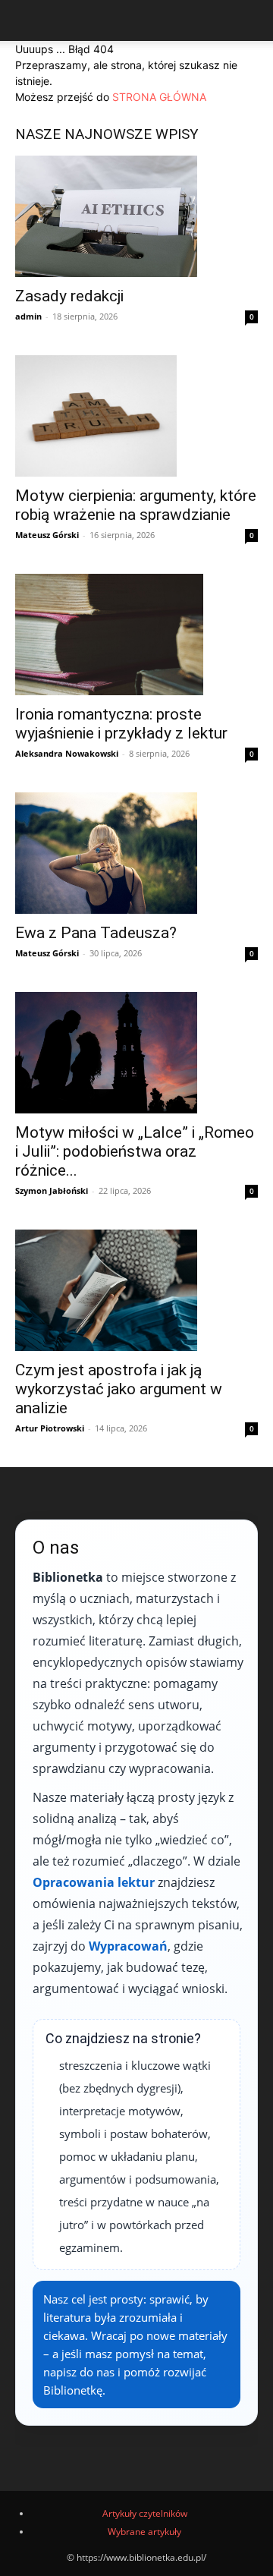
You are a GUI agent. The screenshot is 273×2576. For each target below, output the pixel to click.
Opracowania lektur (94, 1882)
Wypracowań (128, 1946)
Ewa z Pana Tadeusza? (96, 933)
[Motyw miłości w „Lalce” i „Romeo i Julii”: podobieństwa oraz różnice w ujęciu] (136, 1053)
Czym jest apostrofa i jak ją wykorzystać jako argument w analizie (119, 1389)
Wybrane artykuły (144, 2532)
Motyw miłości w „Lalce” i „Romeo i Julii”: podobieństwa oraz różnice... (135, 1151)
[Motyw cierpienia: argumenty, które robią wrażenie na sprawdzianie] (136, 416)
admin (28, 316)
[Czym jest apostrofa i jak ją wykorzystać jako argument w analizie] (136, 1290)
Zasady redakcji (69, 296)
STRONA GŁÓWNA (159, 97)
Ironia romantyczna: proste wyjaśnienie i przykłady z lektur (121, 724)
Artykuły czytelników (145, 2513)
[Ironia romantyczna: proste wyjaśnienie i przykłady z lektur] (136, 635)
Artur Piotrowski (50, 1428)
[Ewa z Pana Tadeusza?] (136, 853)
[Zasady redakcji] (136, 216)
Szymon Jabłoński (52, 1190)
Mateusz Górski (47, 535)
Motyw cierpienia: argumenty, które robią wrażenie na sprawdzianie (136, 505)
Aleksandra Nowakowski (67, 753)
